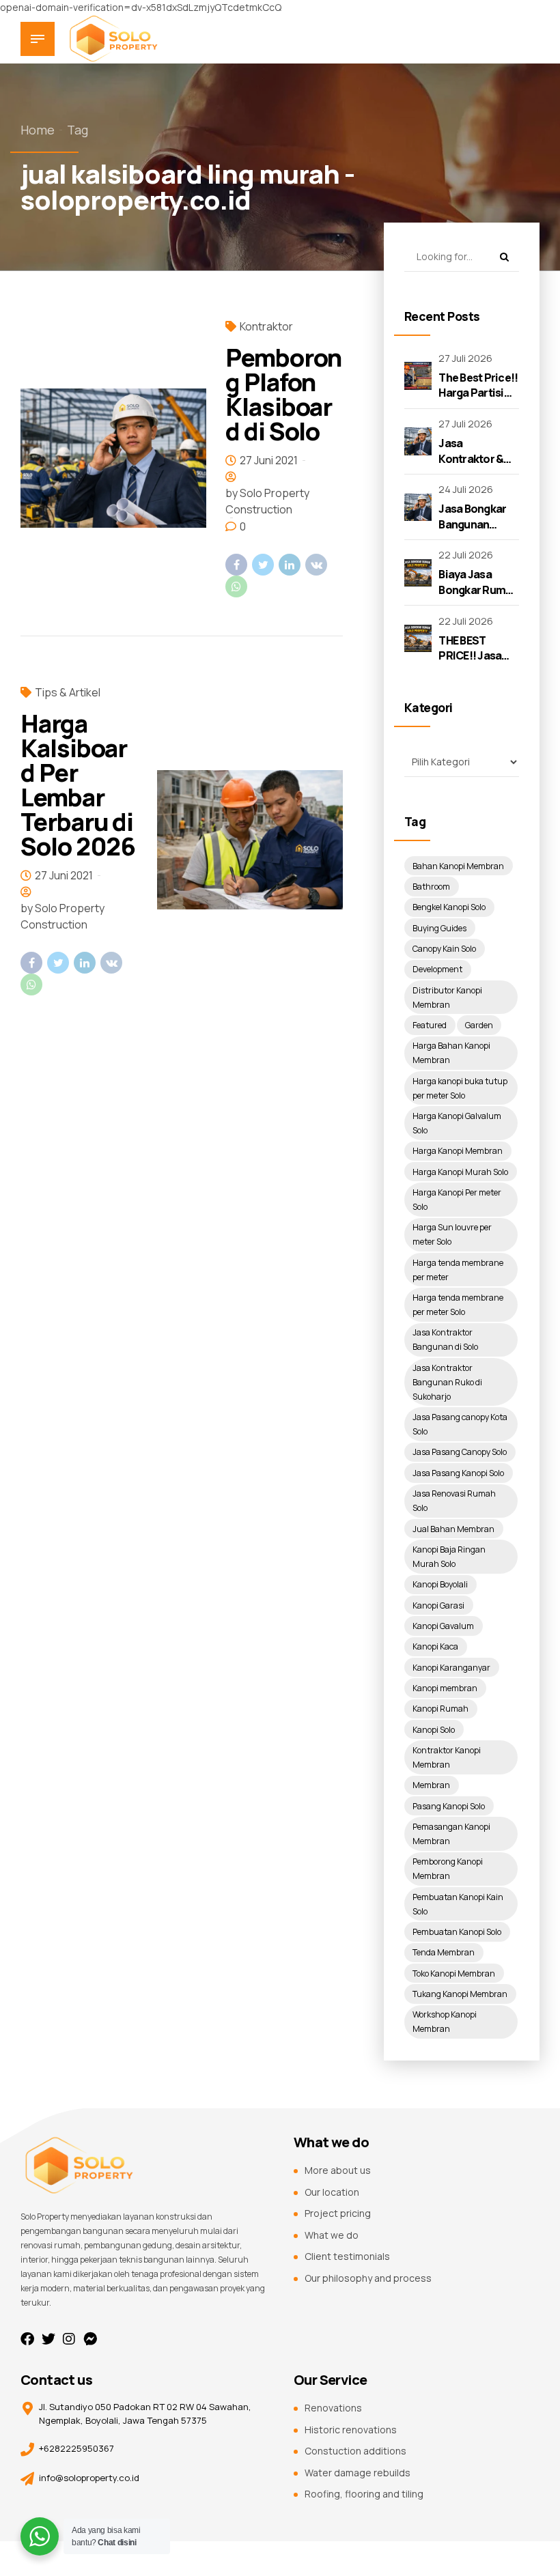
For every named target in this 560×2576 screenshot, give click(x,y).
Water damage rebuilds (358, 2473)
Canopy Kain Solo (444, 949)
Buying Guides (439, 928)
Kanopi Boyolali (440, 1584)
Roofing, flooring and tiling (364, 2494)
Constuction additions (355, 2451)
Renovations (333, 2408)
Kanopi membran (445, 1688)
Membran (431, 1785)
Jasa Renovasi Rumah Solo (454, 1501)
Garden (479, 1025)
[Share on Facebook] (236, 565)
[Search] (504, 257)
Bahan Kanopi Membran (458, 866)
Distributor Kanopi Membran (447, 997)
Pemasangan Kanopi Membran (451, 1834)
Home (38, 130)
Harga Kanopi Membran (458, 1151)
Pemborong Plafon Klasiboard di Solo (283, 394)
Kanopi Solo (434, 1730)
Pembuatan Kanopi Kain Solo (458, 1904)
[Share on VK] (316, 565)
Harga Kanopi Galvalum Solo (457, 1123)
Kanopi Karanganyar (451, 1668)
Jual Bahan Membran (453, 1529)
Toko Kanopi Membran (454, 1973)
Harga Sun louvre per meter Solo (452, 1234)
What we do (332, 2235)
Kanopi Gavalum (443, 1626)
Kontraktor (266, 326)
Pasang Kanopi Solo (449, 1806)
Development (437, 969)
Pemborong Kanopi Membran (448, 1869)
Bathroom (431, 887)
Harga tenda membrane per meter (458, 1270)
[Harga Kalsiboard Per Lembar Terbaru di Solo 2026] (250, 840)
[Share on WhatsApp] (236, 586)
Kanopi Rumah (440, 1709)
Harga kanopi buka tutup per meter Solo (460, 1088)
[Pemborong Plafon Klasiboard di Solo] (113, 458)
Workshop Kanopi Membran (445, 2022)
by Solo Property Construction (267, 501)
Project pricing (338, 2213)
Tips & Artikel (68, 692)
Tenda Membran (444, 1952)
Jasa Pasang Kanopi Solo (458, 1473)
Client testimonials (347, 2256)
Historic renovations (351, 2430)
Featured (430, 1025)
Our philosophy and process (368, 2278)
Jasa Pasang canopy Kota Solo (460, 1424)
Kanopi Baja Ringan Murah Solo (449, 1557)
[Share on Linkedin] (290, 565)
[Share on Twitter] (263, 565)
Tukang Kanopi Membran (460, 1994)
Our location (332, 2192)
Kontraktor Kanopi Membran (447, 1757)
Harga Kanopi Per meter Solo (457, 1200)
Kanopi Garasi (438, 1605)
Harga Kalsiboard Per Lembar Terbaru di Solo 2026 (78, 785)
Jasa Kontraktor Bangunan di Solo (445, 1340)
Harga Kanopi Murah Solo (460, 1172)
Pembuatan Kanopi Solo (457, 1932)
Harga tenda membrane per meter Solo (458, 1305)
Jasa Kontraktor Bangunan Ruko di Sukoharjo (447, 1382)
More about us (338, 2170)
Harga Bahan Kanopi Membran (451, 1053)
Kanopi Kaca (435, 1646)
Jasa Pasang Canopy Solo (460, 1452)
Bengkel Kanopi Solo (449, 907)
